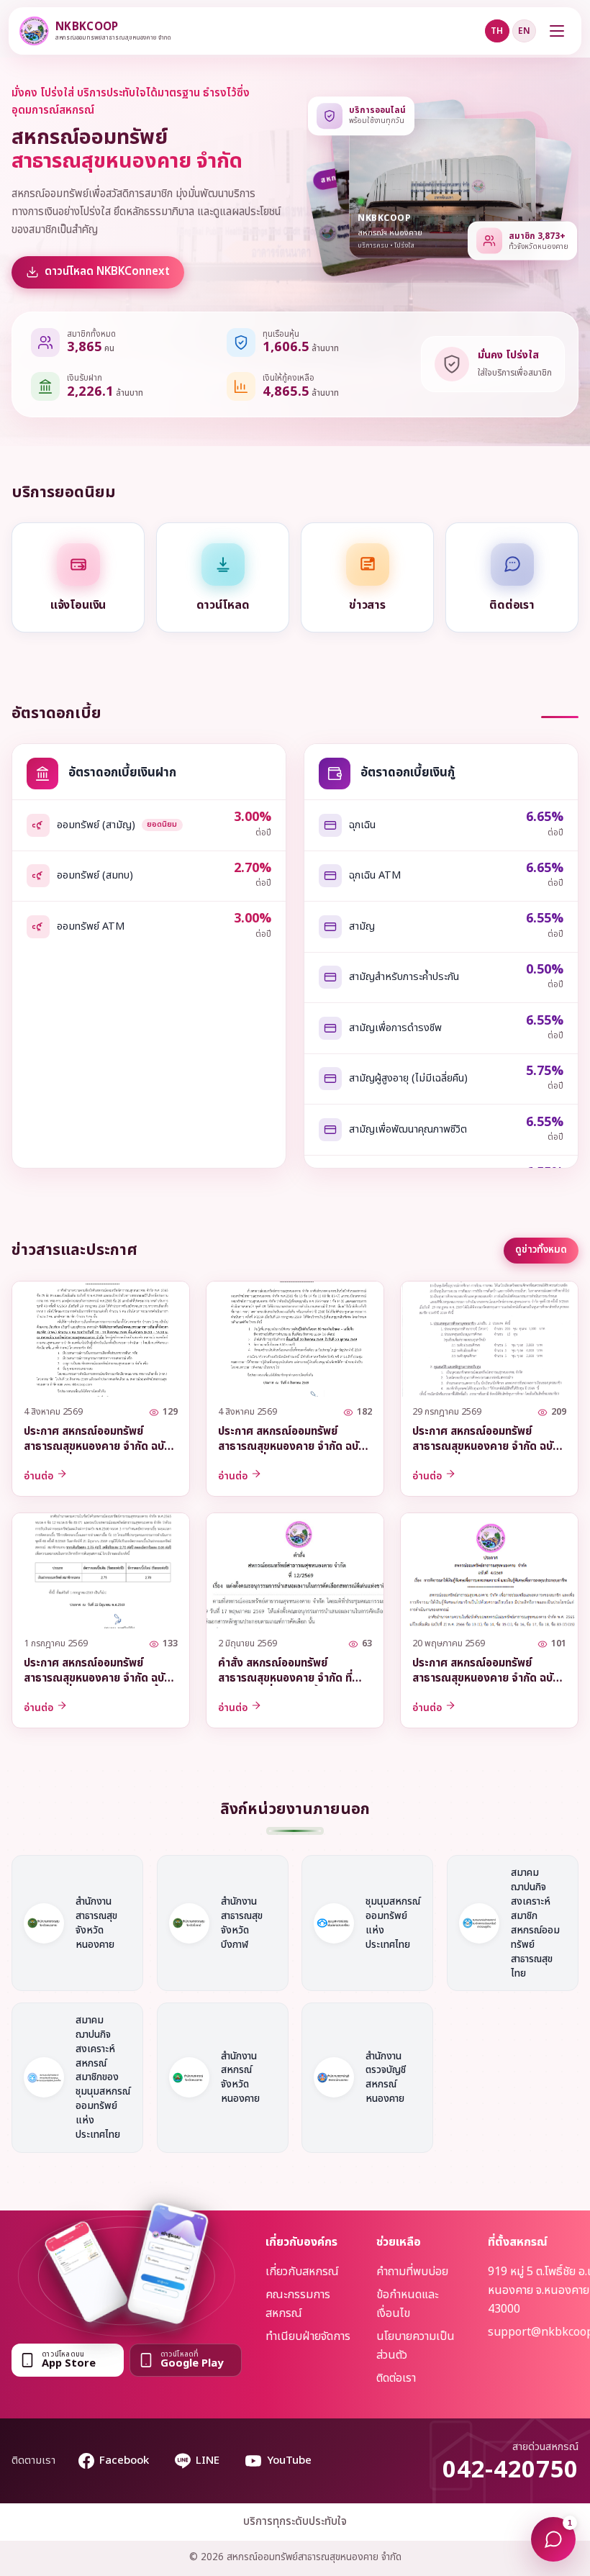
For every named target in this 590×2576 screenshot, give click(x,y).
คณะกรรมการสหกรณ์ (298, 2304)
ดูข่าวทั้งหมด (541, 1250)
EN (524, 31)
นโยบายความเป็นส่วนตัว (416, 2346)
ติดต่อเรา (396, 2378)
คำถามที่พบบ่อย (412, 2272)
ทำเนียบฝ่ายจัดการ (308, 2336)
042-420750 (510, 2470)
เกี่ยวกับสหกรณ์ (302, 2272)
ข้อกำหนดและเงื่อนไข (407, 2304)
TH (497, 31)
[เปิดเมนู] (557, 31)
